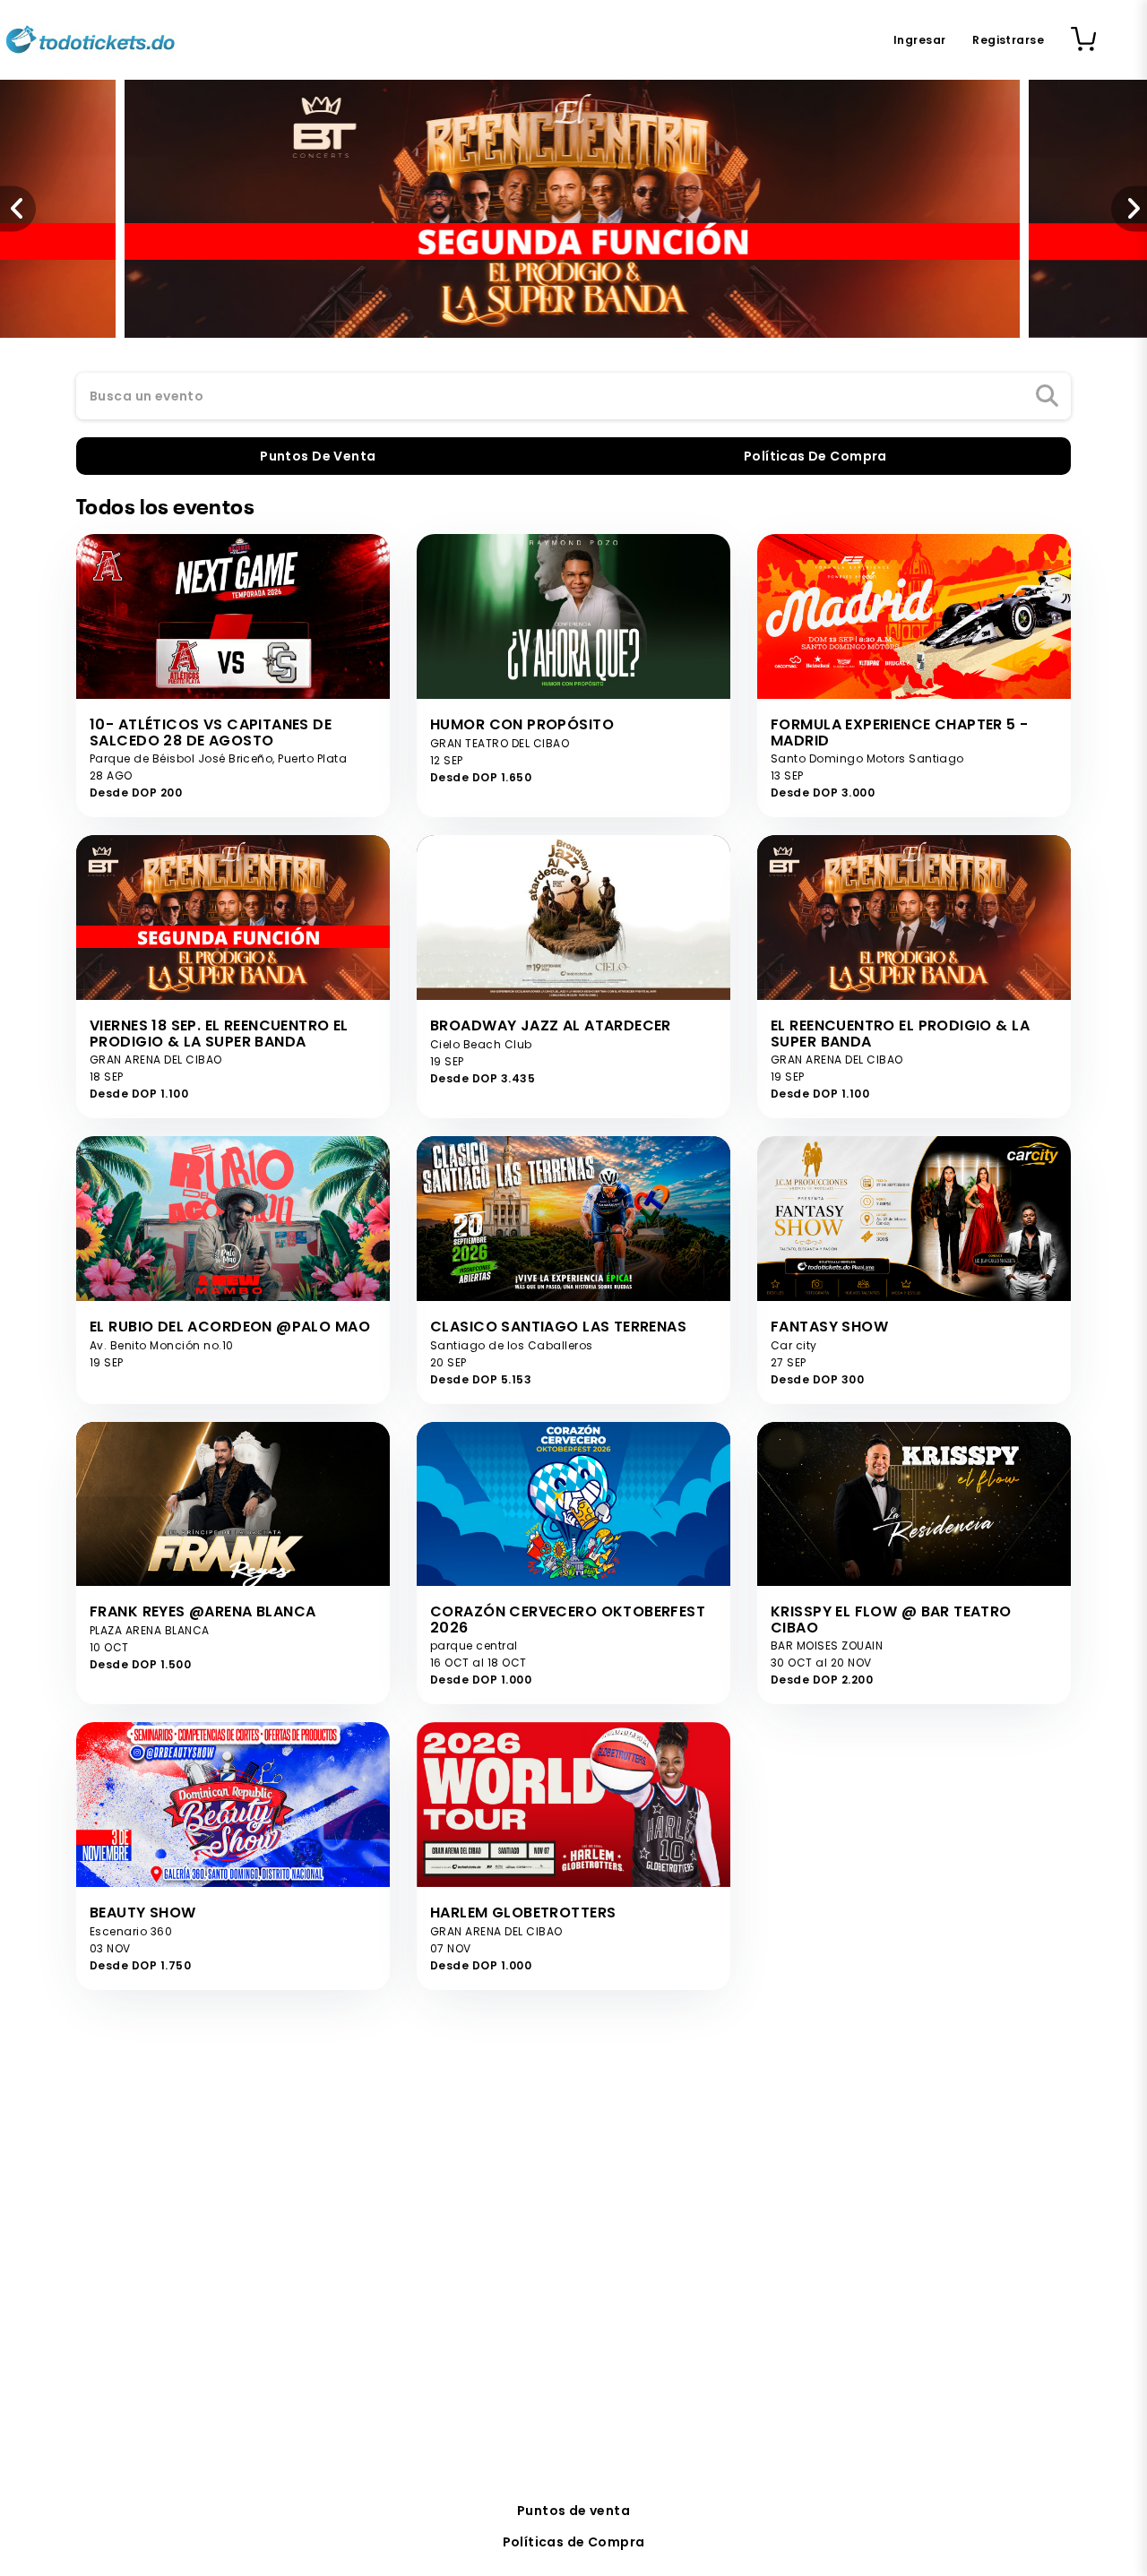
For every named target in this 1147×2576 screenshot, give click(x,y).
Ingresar (919, 40)
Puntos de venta (573, 2511)
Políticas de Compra (574, 2542)
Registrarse (1008, 40)
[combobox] (573, 397)
